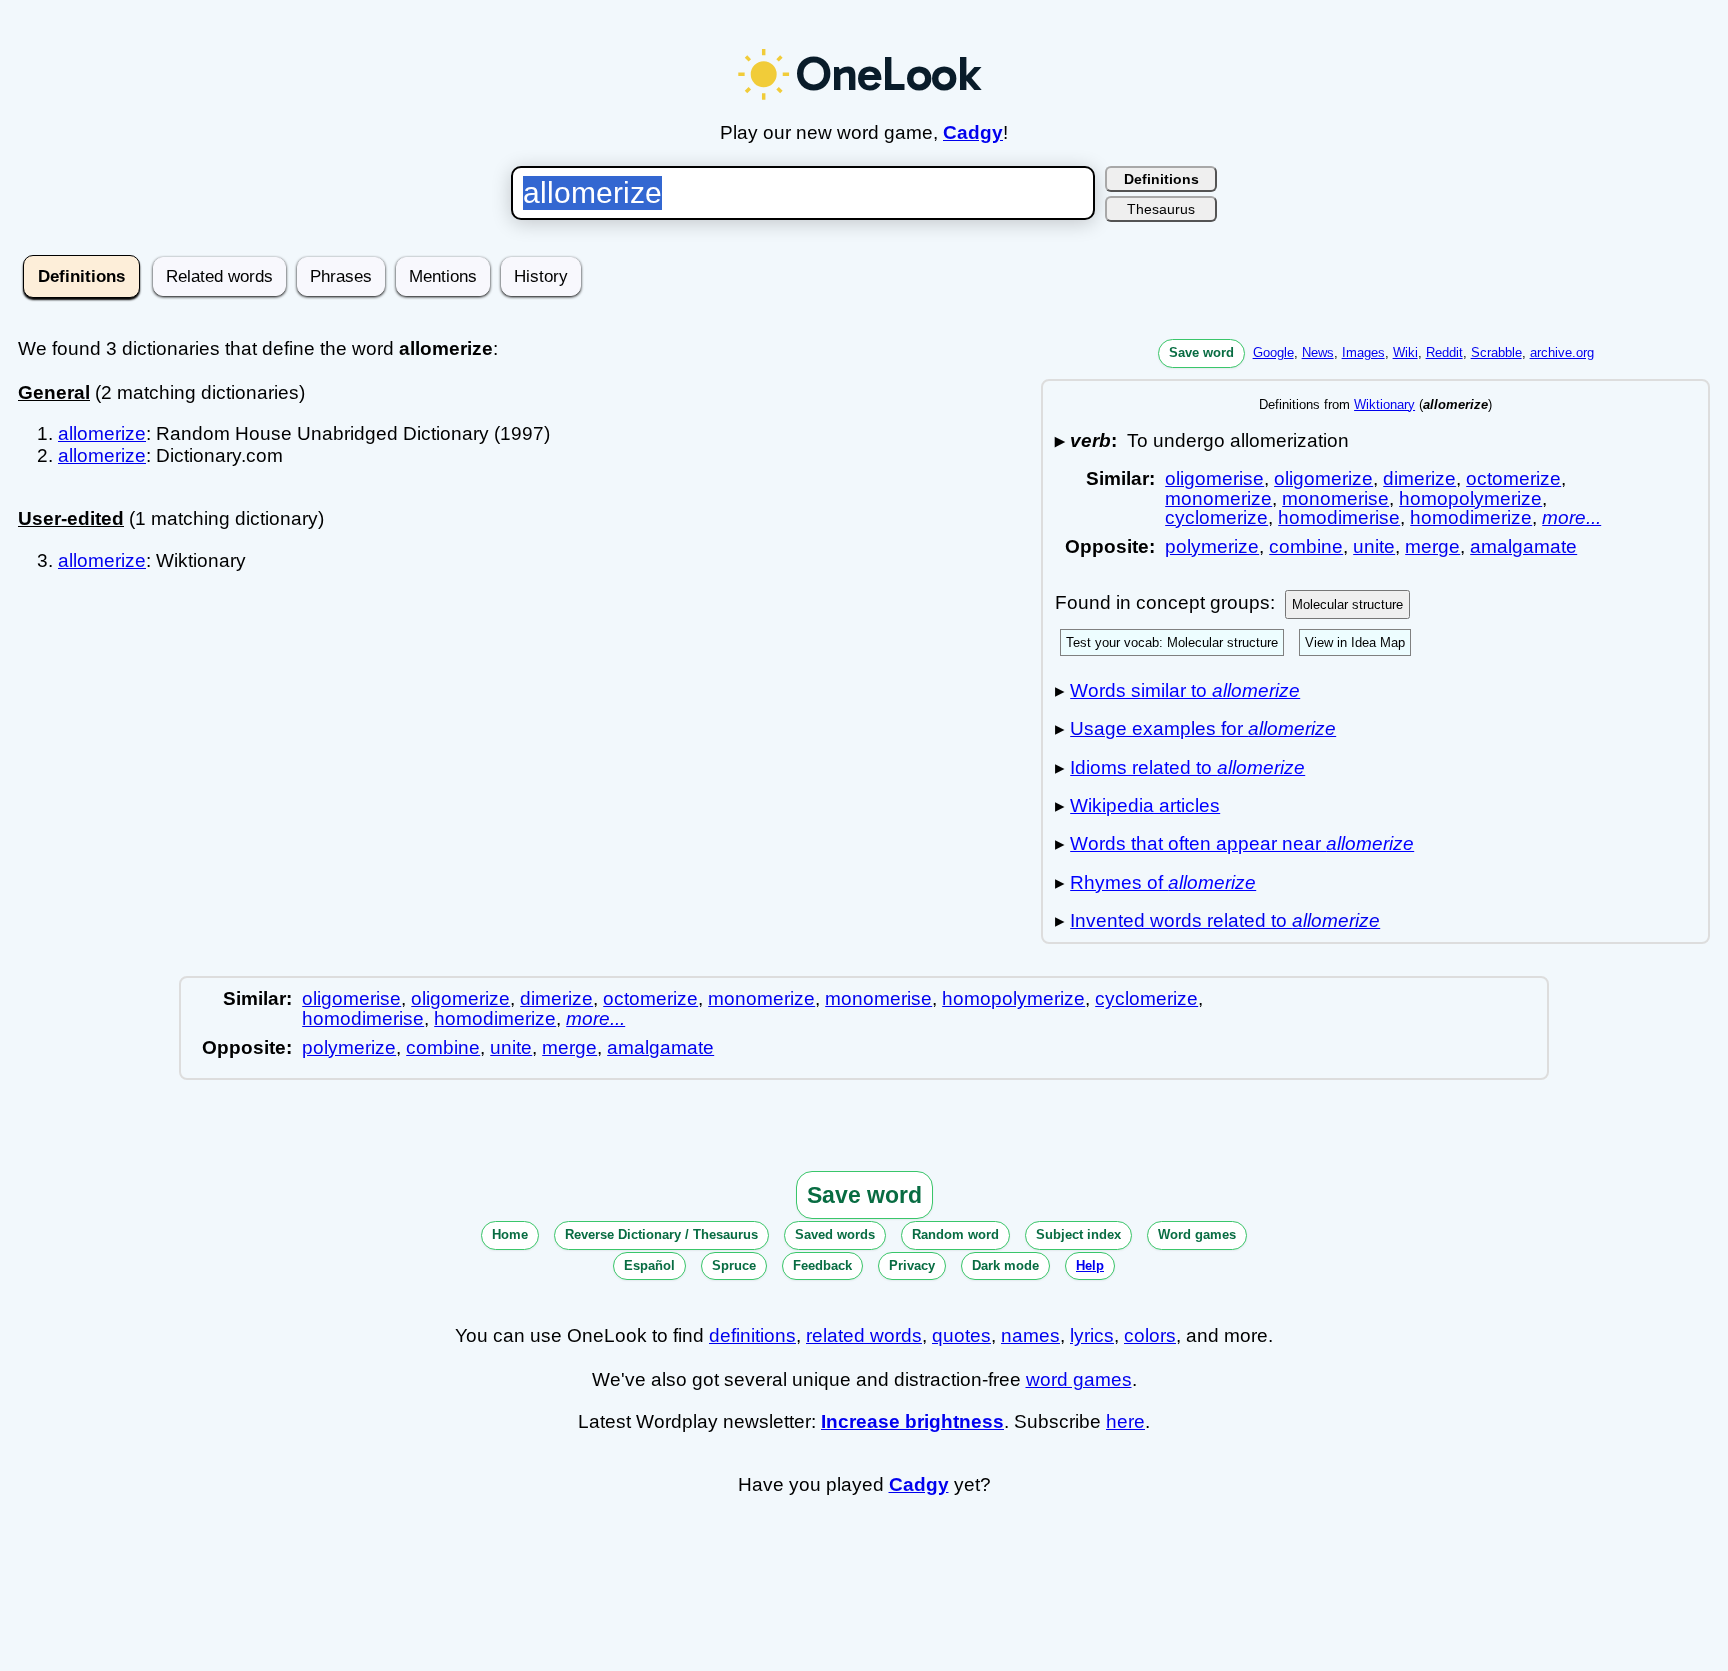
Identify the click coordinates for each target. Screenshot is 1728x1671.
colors (1150, 1335)
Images (1363, 352)
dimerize (1419, 478)
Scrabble (1496, 352)
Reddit (1444, 352)
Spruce (734, 1265)
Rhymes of (1163, 882)
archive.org (1562, 352)
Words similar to (1185, 690)
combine (1306, 546)
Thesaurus (1161, 209)
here (1125, 1421)
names (1030, 1335)
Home (510, 1234)
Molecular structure (1347, 604)
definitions (752, 1335)
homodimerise (1339, 517)
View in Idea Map (1355, 642)
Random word (955, 1234)
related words (864, 1335)
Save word (1201, 352)
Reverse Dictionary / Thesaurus (661, 1234)
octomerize (1513, 478)
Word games (1197, 1234)
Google (1273, 352)
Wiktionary (1384, 404)
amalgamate (1523, 546)
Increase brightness (912, 1421)
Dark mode (1005, 1265)
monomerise (1335, 498)
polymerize (1212, 546)
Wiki (1405, 352)
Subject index (1078, 1234)
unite (1374, 546)
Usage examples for (1203, 728)
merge (1432, 546)
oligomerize (1323, 478)
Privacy (912, 1265)
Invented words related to (1225, 920)
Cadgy (973, 132)
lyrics (1092, 1335)
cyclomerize (1216, 517)
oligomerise (1214, 478)
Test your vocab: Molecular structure (1172, 642)
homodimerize (1471, 517)
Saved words (835, 1234)
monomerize (1218, 498)
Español (649, 1265)
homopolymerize (1470, 498)
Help (1090, 1265)
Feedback (822, 1265)
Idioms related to (1187, 767)
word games (1079, 1379)
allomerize (102, 433)
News (1318, 352)
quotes (961, 1335)
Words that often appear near (1242, 843)
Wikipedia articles (1145, 805)
